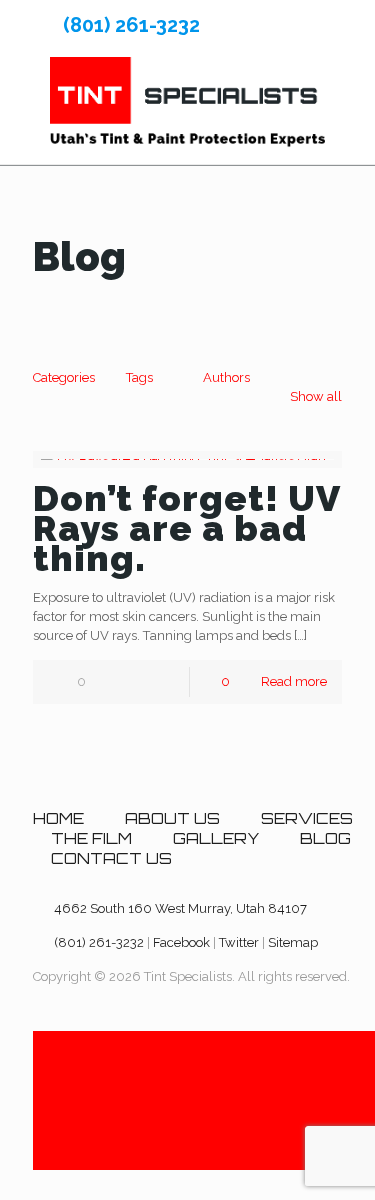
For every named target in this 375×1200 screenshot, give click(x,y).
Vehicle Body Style (97, 324)
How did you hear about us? (130, 611)
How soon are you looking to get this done (163, 522)
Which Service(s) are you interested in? (171, 418)
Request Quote (90, 760)
